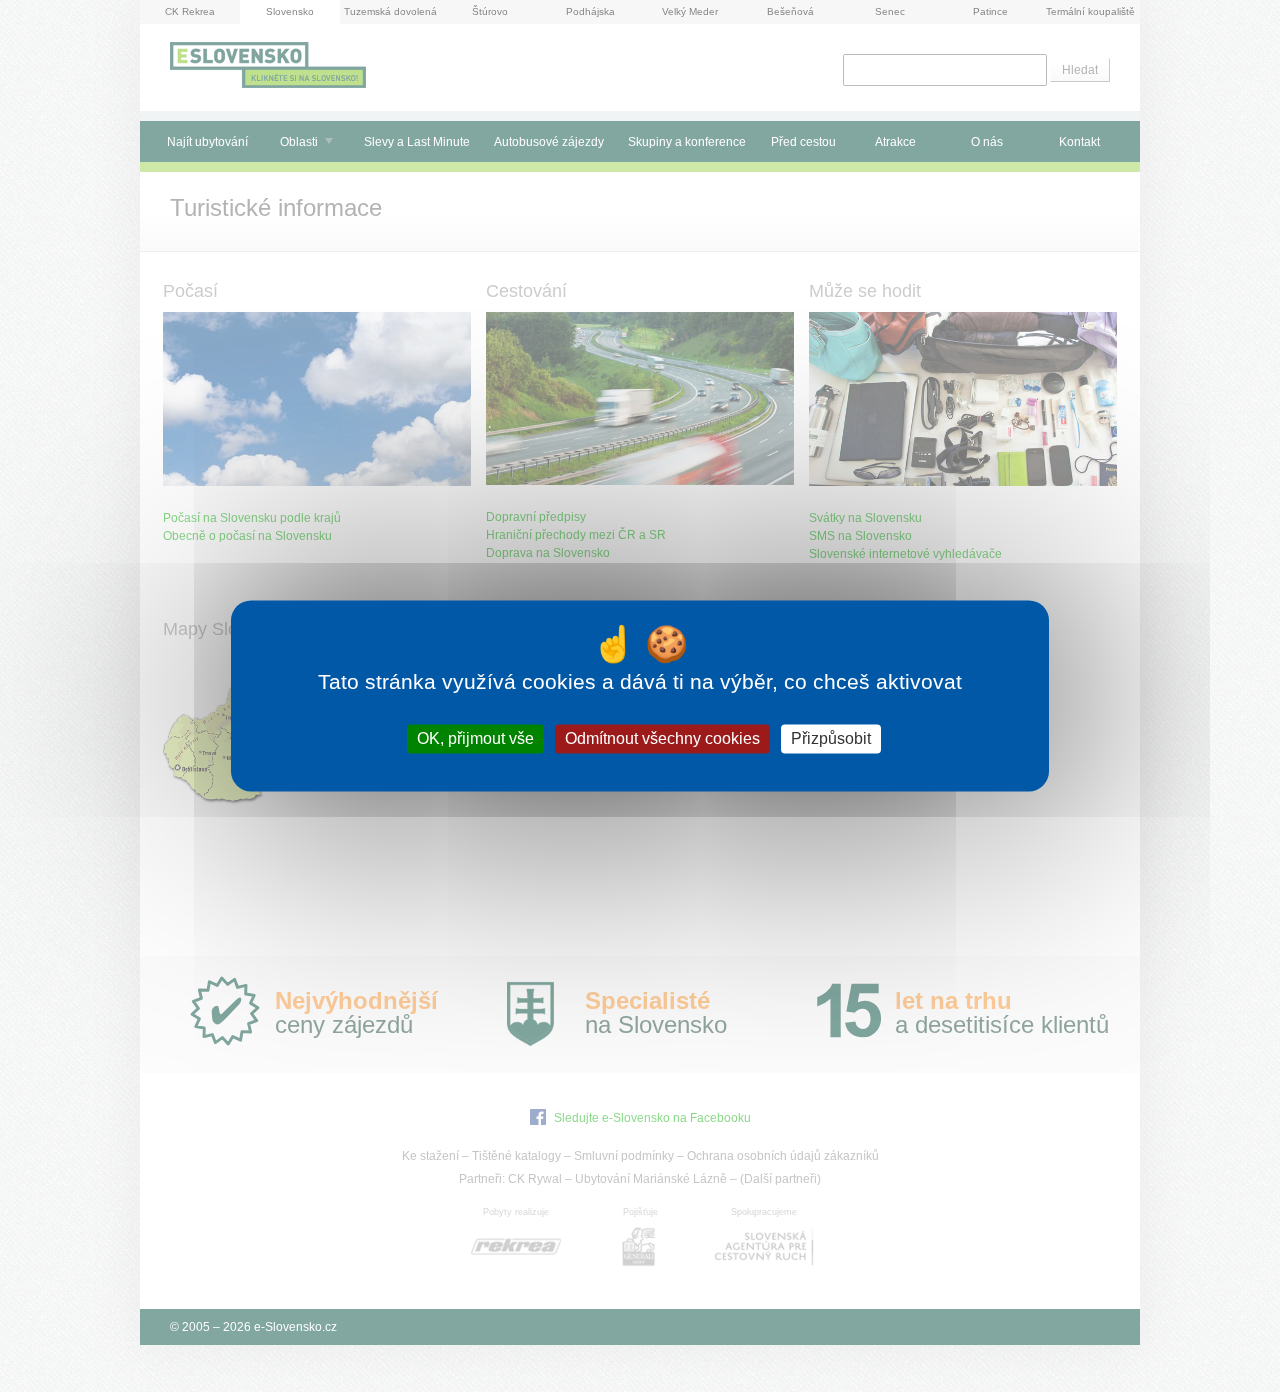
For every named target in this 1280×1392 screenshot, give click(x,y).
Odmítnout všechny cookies (662, 738)
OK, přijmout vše (475, 738)
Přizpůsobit (831, 738)
